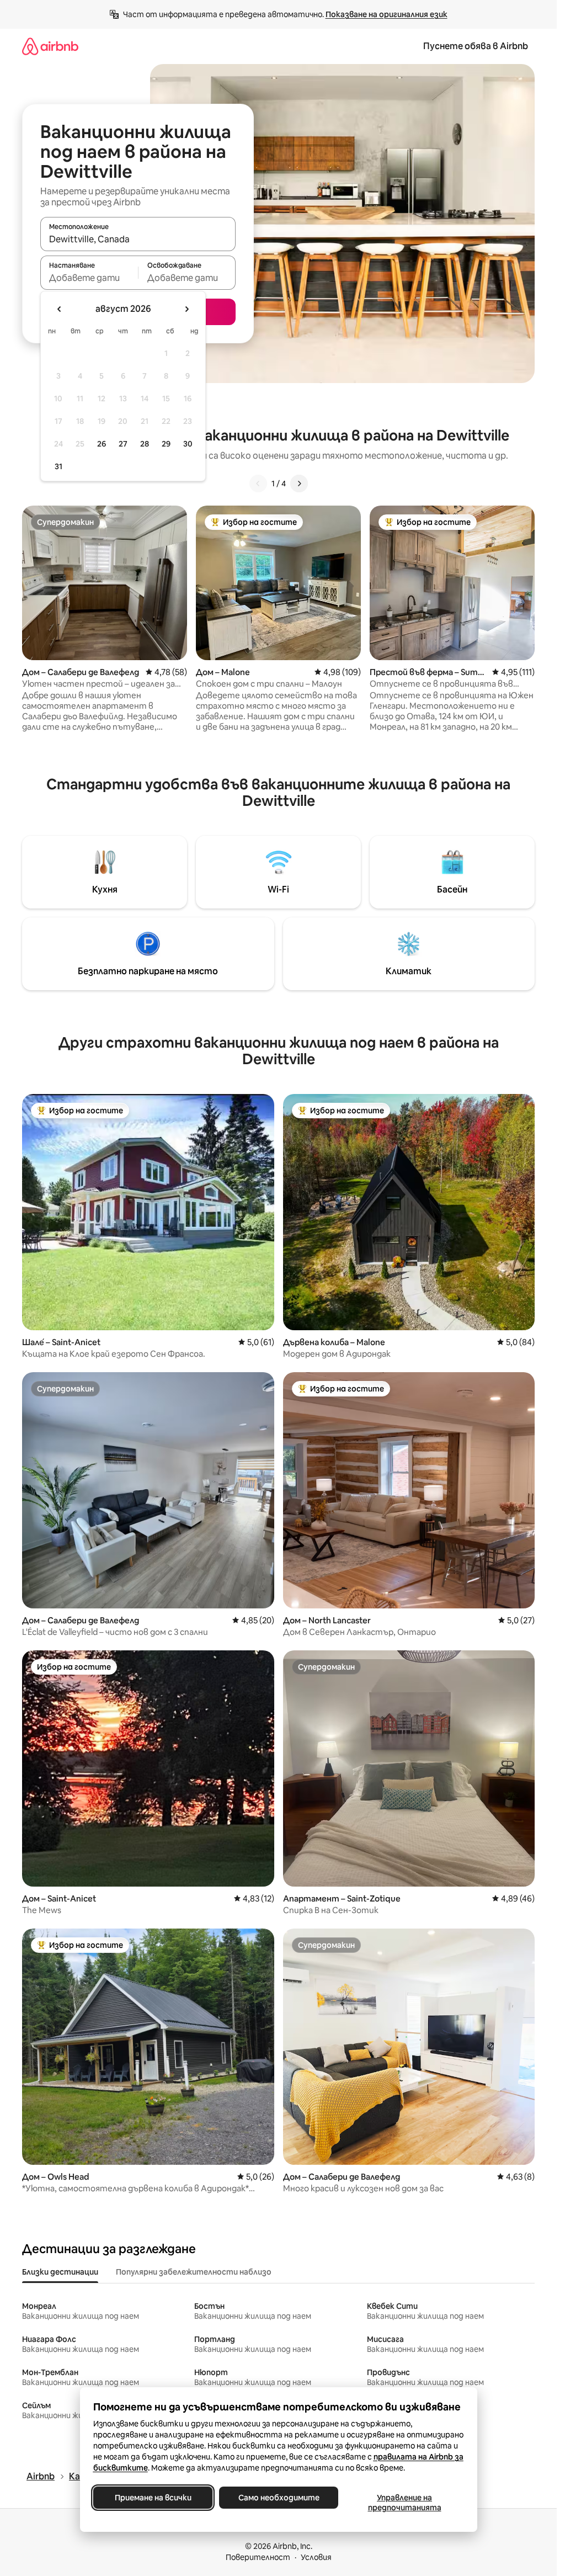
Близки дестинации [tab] (60, 2272)
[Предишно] (258, 484)
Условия (316, 2557)
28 (145, 444)
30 (188, 444)
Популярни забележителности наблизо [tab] (194, 2272)
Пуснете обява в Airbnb (476, 46)
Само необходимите (278, 2498)
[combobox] (138, 239)
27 (123, 444)
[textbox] (89, 278)
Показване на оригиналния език (387, 14)
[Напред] (299, 484)
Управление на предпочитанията (404, 2503)
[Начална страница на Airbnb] (50, 46)
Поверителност (258, 2557)
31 (58, 466)
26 (102, 444)
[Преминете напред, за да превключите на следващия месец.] (186, 309)
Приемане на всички (153, 2498)
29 (166, 444)
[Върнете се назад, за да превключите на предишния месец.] (60, 309)
